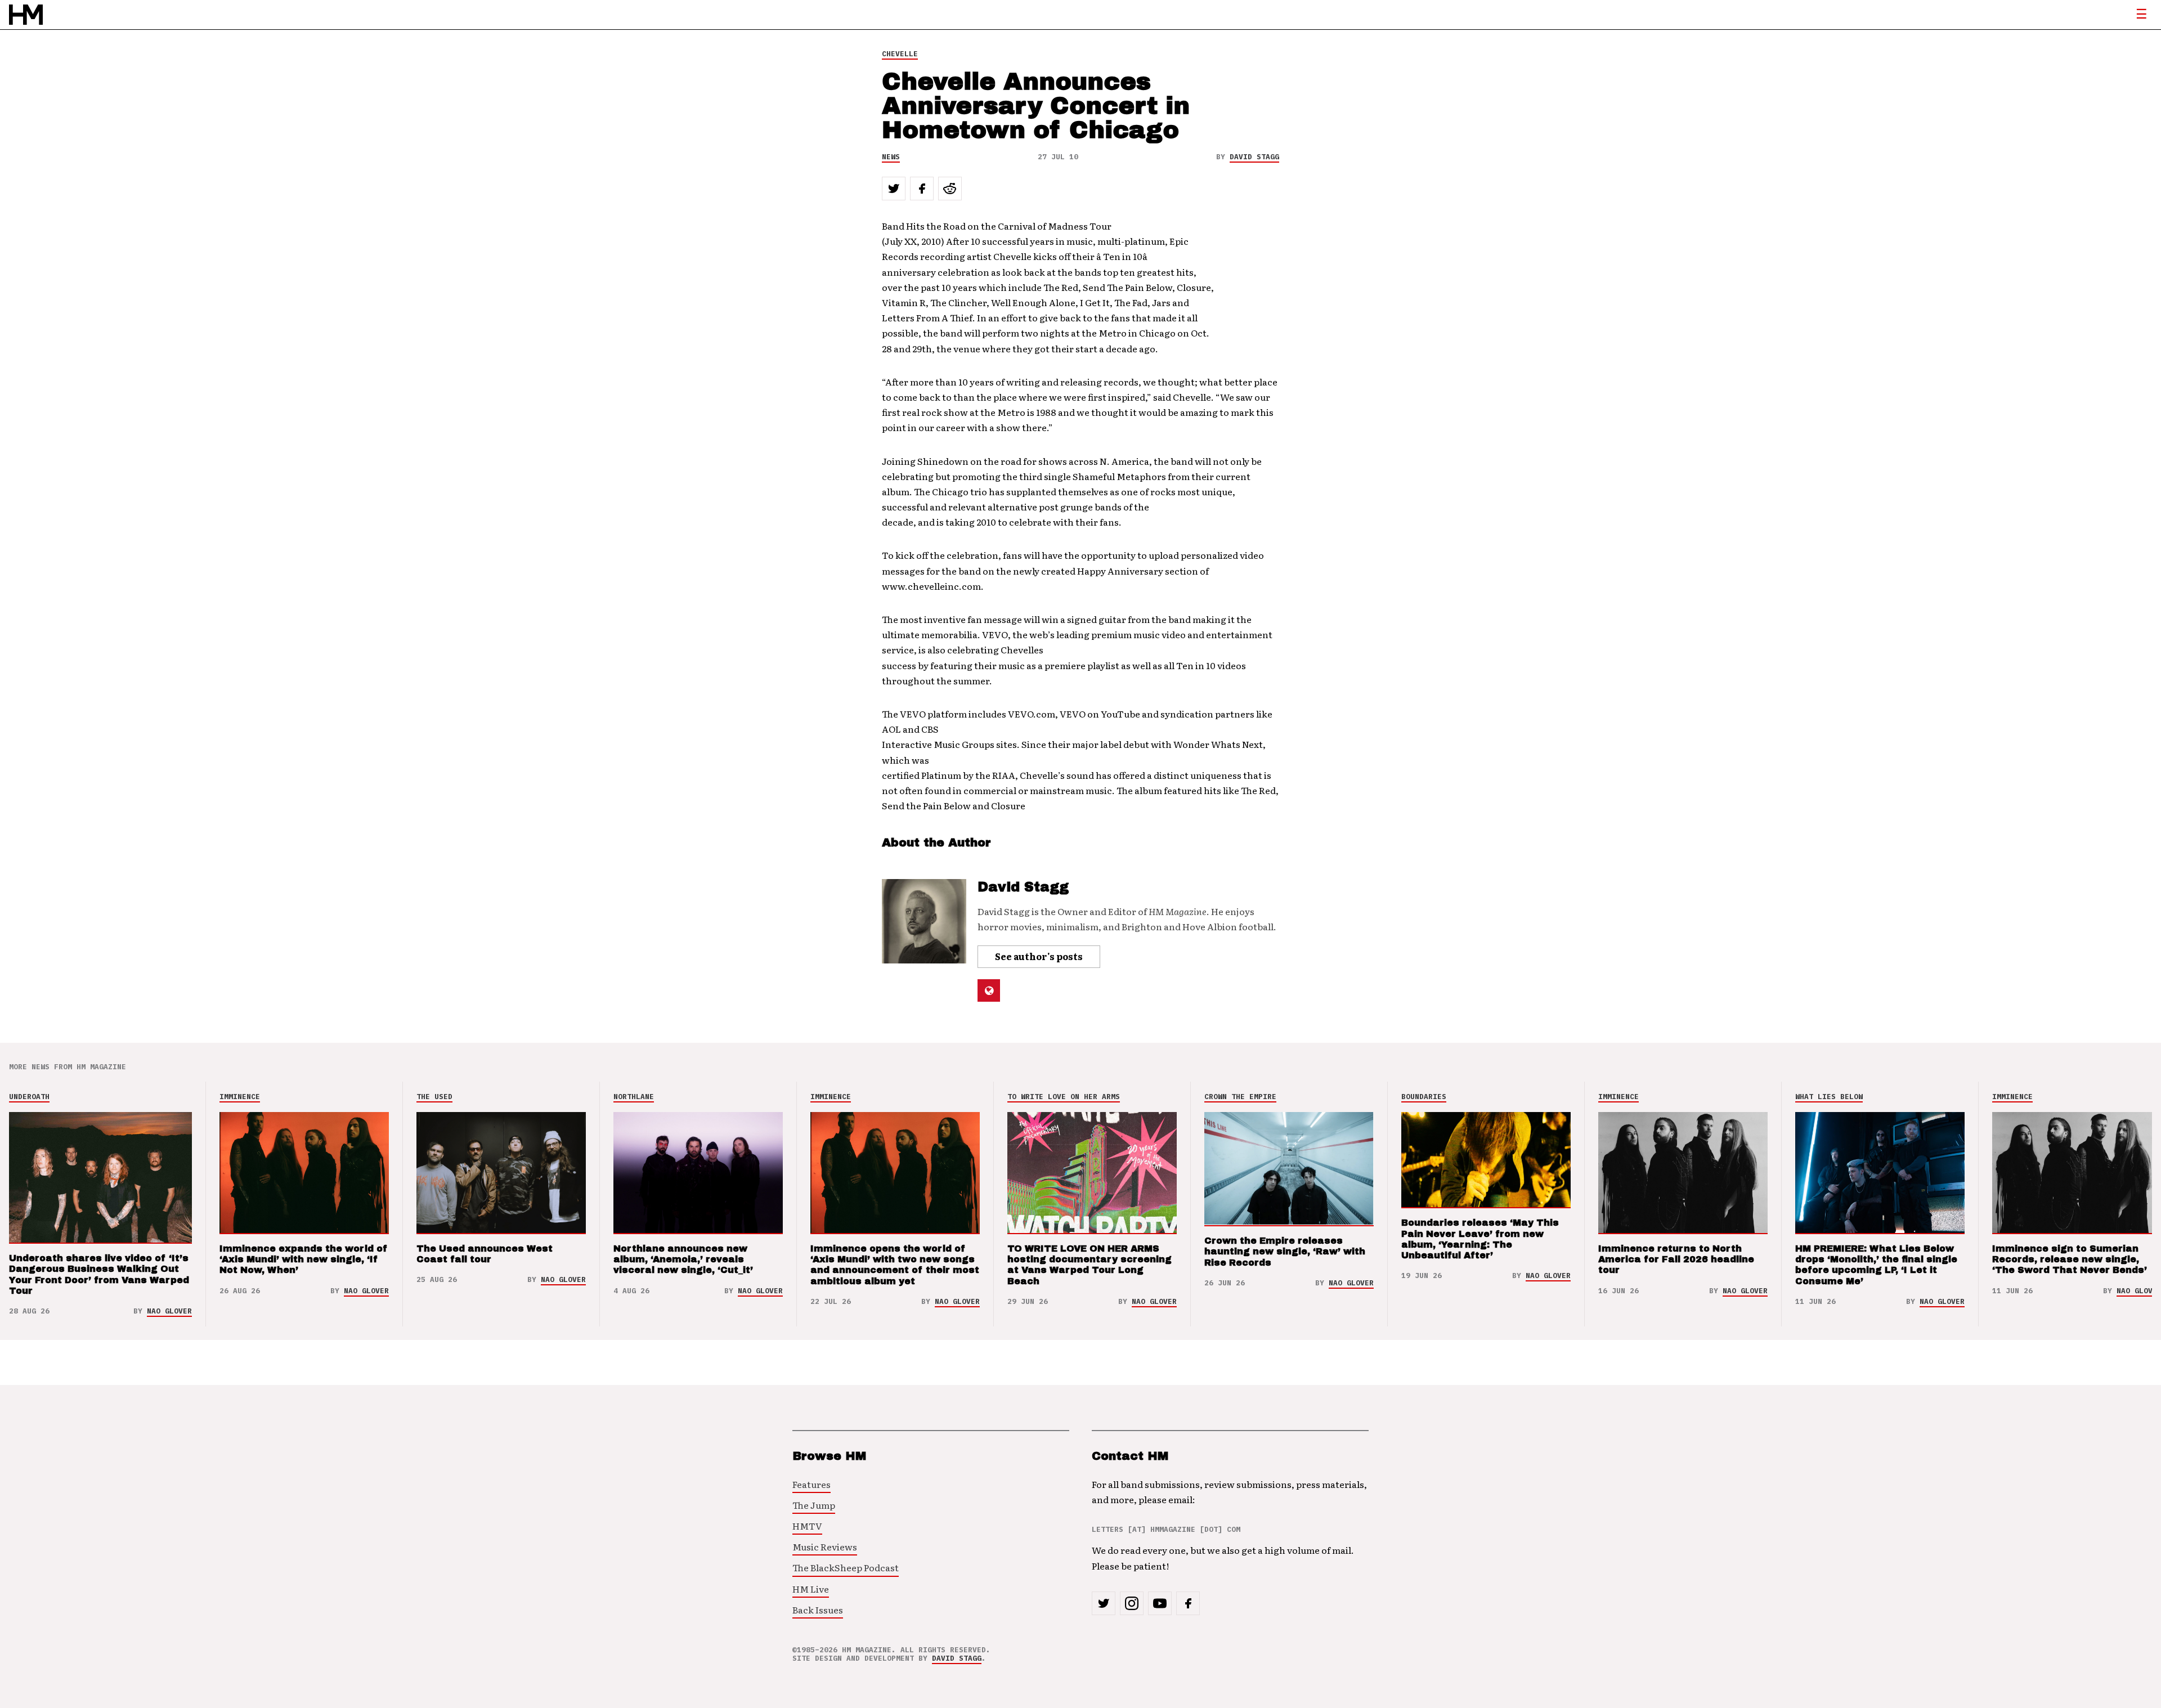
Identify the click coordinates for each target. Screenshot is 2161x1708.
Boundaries (1424, 1097)
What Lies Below (1829, 1097)
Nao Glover (169, 1311)
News (891, 157)
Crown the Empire (1240, 1097)
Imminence (240, 1097)
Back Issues (818, 1610)
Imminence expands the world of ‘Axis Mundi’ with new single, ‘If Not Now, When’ (304, 1259)
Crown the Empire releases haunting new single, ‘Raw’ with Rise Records (1285, 1251)
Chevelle (900, 54)
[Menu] (2141, 15)
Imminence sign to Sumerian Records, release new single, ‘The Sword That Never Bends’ (2070, 1259)
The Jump (814, 1505)
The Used (434, 1097)
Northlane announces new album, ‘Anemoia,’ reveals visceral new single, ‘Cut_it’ (683, 1259)
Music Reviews (825, 1546)
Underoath (29, 1097)
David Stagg (1254, 157)
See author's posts (1039, 956)
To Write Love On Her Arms (1064, 1097)
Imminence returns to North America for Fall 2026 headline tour (1676, 1259)
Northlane (634, 1097)
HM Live (811, 1589)
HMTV (807, 1526)
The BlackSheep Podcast (846, 1567)
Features (812, 1484)
